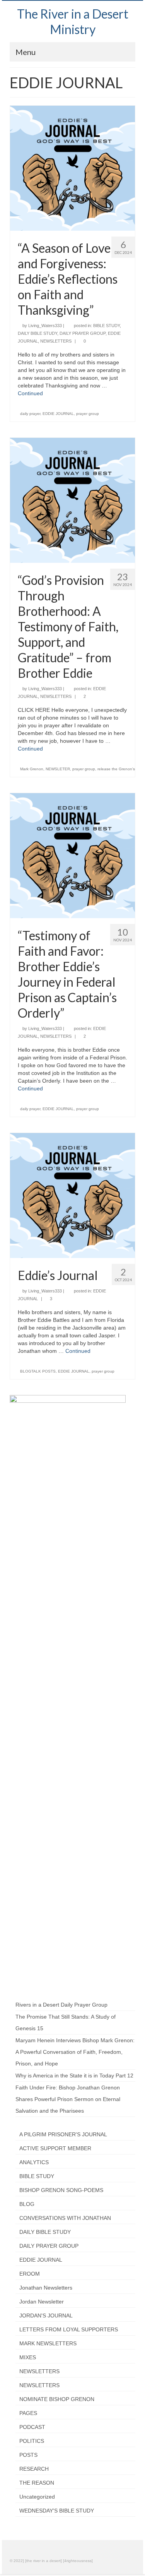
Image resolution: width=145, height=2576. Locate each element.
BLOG (27, 2204)
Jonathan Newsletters (46, 2288)
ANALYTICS (34, 2162)
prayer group (88, 414)
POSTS (28, 2455)
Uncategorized (37, 2497)
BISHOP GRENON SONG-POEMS (61, 2190)
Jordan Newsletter (42, 2302)
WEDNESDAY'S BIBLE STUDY (57, 2511)
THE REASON (37, 2483)
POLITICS (32, 2441)
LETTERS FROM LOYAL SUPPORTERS (69, 2329)
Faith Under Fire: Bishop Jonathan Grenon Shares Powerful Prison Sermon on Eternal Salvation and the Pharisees (68, 2099)
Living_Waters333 (45, 326)
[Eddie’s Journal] (72, 1195)
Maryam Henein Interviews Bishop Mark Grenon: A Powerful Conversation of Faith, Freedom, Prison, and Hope (75, 2052)
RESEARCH (34, 2469)
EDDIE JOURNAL (58, 414)
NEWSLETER (58, 769)
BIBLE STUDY (107, 326)
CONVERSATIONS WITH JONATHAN (65, 2218)
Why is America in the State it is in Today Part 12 (74, 2076)
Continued (30, 393)
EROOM (30, 2274)
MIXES (28, 2357)
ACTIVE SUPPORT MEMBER (55, 2148)
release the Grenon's (116, 769)
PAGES (28, 2413)
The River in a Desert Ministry (73, 21)
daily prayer (30, 414)
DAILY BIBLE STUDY (38, 333)
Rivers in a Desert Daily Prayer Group (61, 2005)
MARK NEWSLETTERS (48, 2343)
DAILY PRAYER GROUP (83, 333)
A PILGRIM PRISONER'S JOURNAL (63, 2134)
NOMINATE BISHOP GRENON (57, 2399)
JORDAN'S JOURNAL (46, 2315)
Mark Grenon (32, 769)
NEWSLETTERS (56, 341)
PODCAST (32, 2427)
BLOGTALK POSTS (38, 1371)
